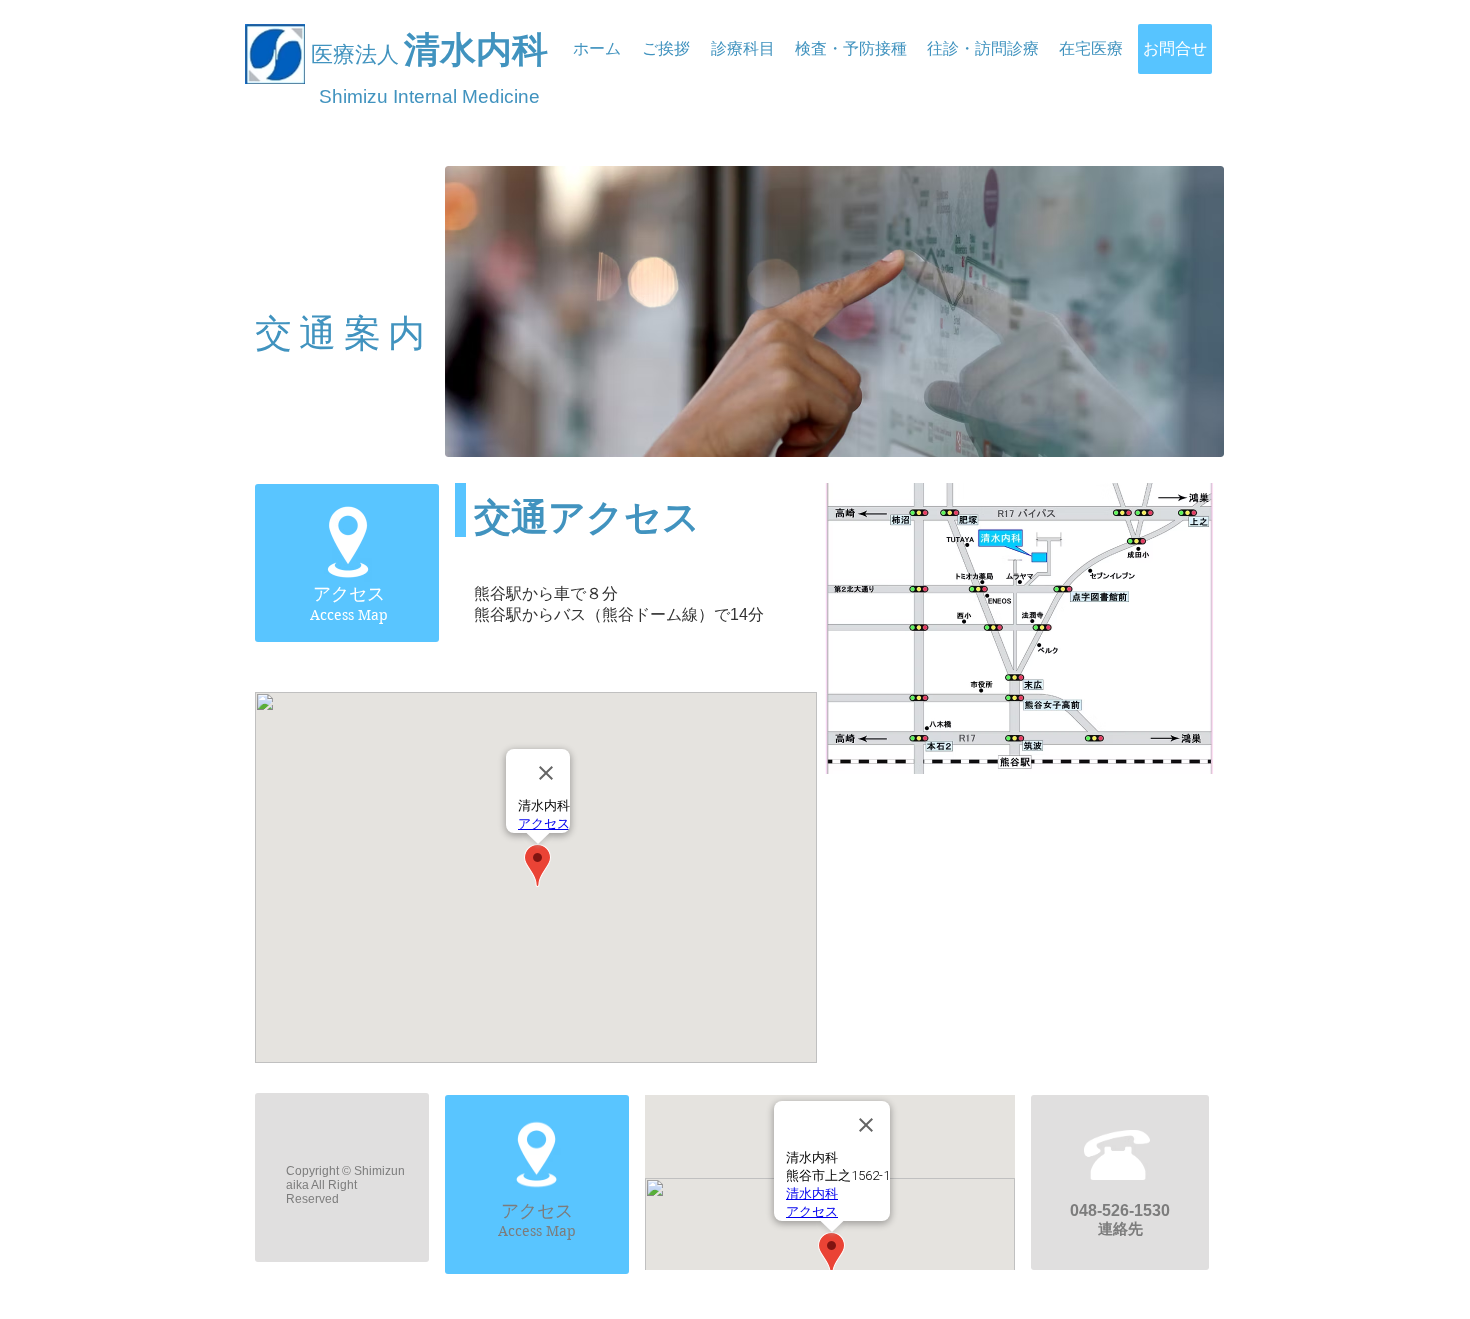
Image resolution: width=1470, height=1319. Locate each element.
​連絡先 (1120, 1228)
